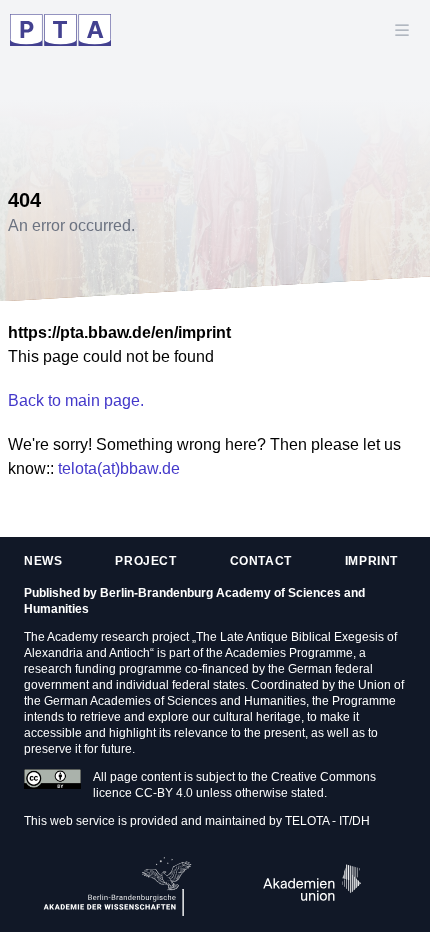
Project (145, 561)
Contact (261, 561)
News (43, 561)
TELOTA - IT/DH (327, 821)
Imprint (371, 561)
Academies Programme (289, 653)
